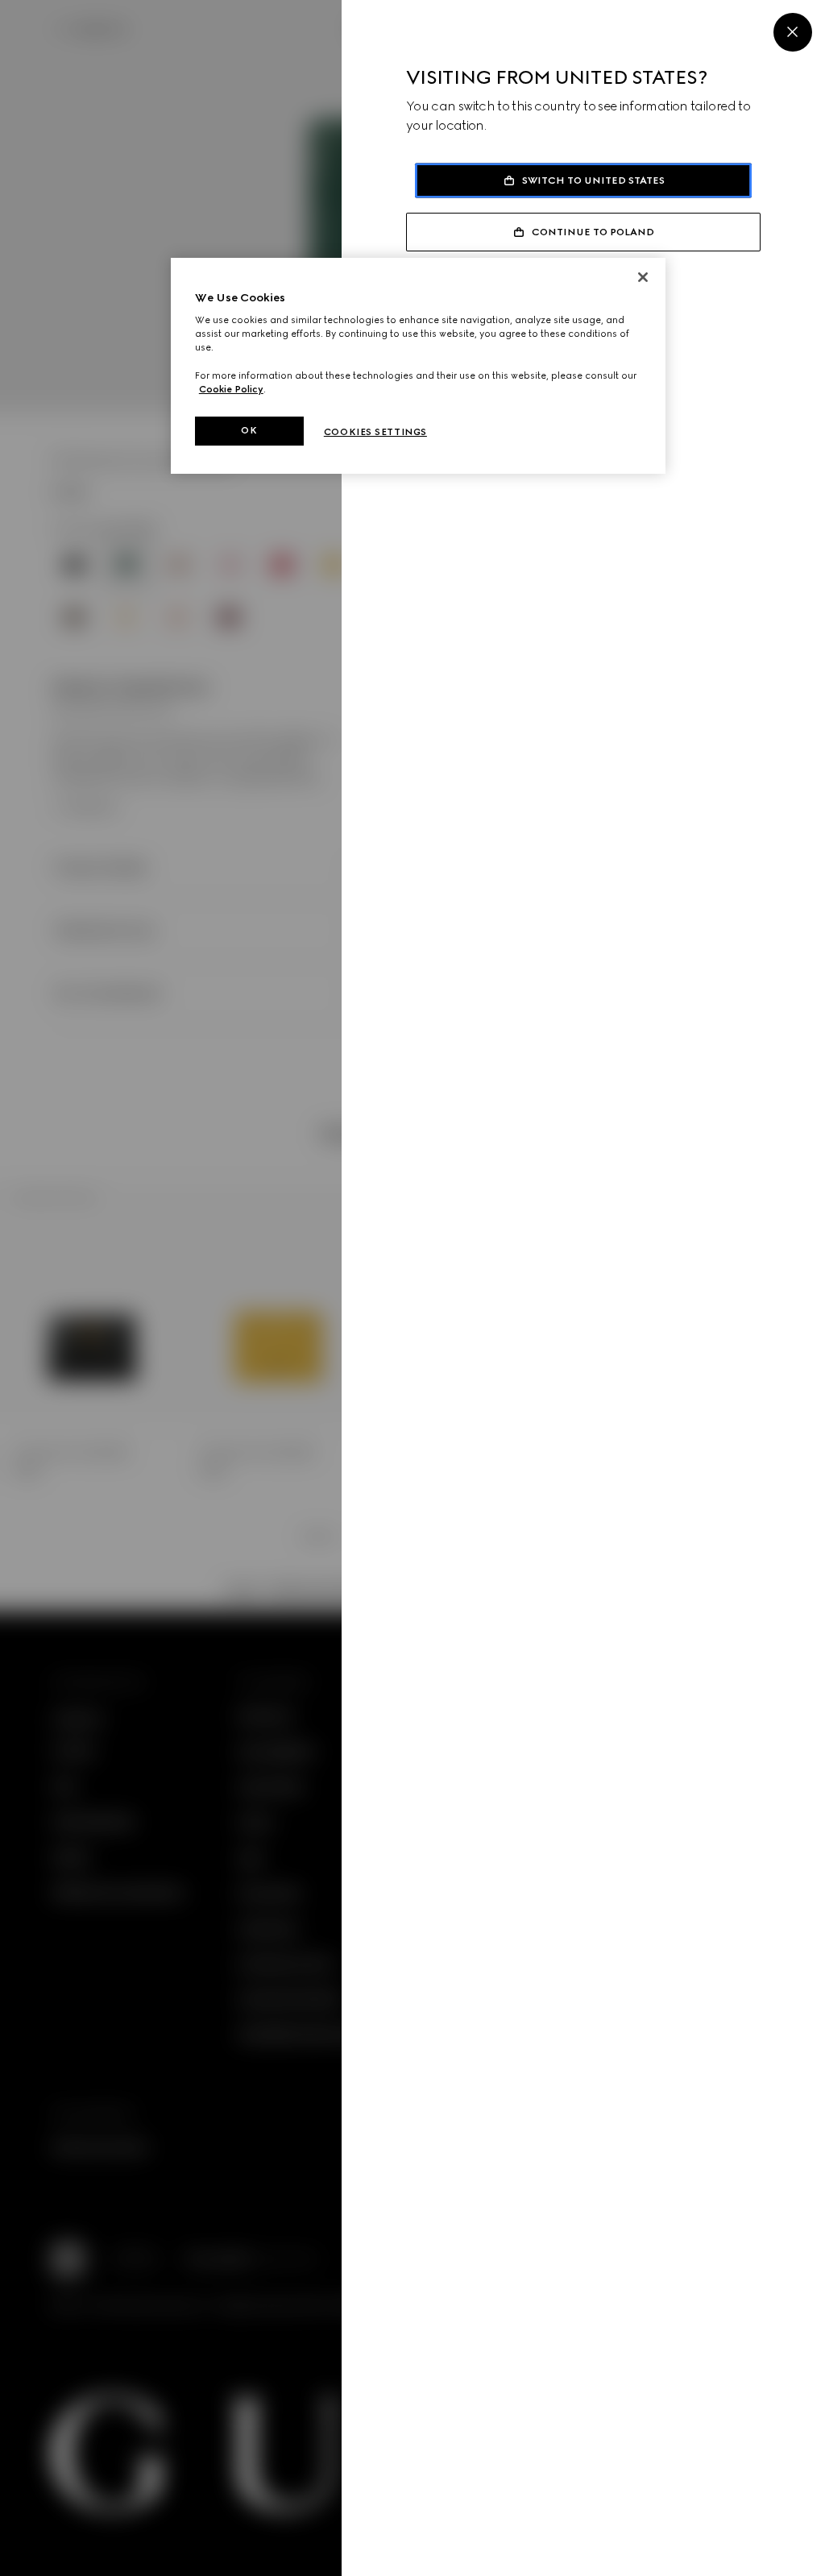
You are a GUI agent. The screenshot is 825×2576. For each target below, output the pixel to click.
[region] (418, 366)
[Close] (793, 32)
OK (249, 430)
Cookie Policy (231, 389)
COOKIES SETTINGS (375, 432)
